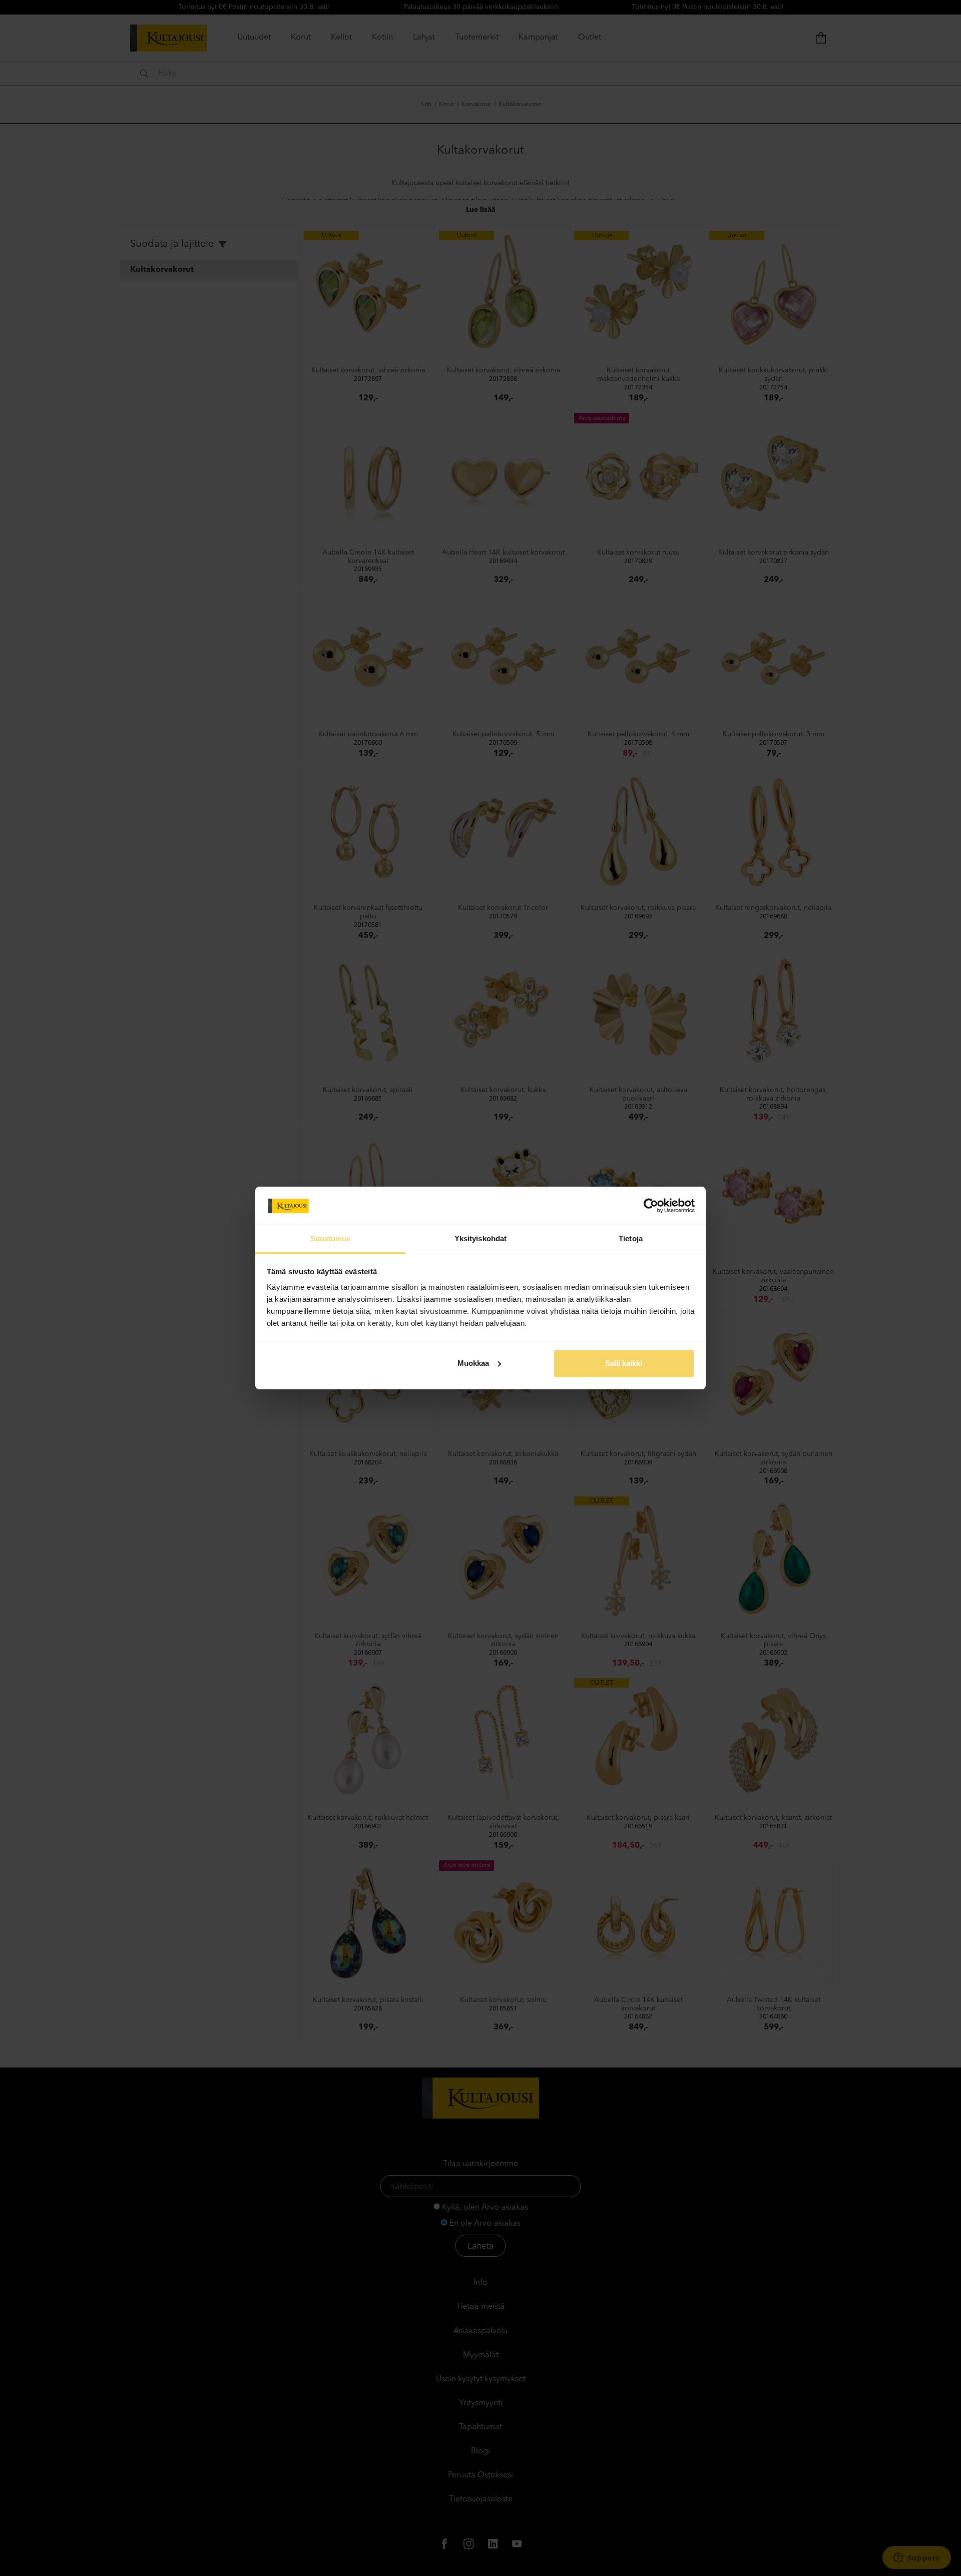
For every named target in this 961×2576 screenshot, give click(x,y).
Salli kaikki (624, 1363)
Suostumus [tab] (331, 1238)
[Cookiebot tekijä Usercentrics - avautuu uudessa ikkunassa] (651, 1206)
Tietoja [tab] (631, 1238)
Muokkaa (473, 1363)
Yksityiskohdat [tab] (480, 1238)
